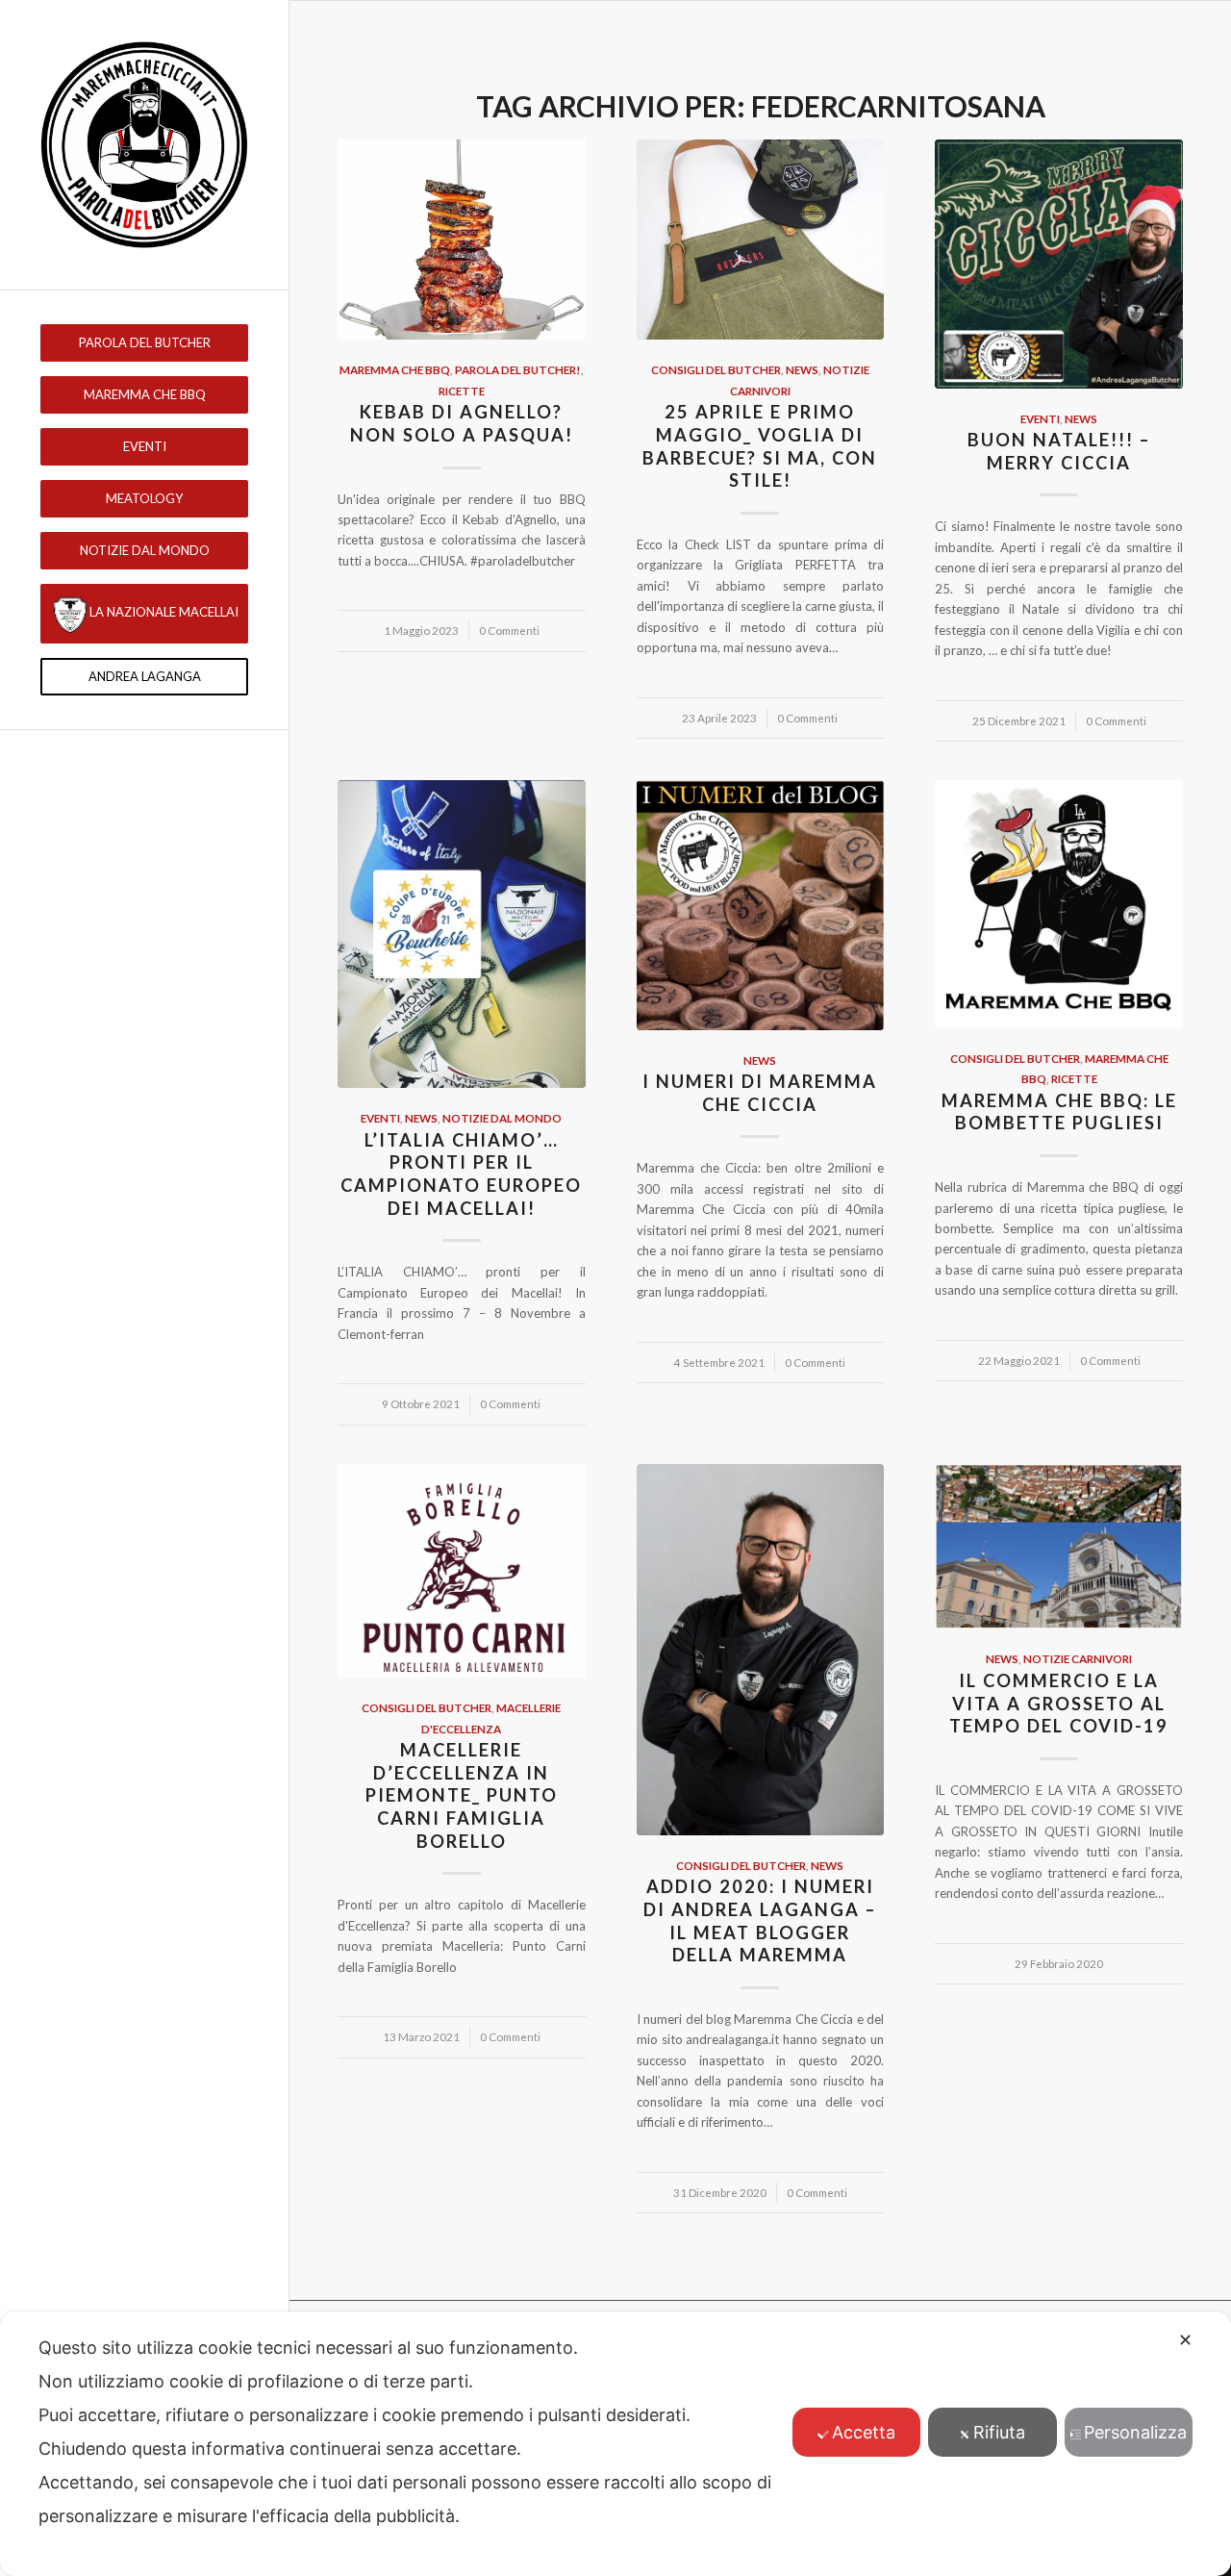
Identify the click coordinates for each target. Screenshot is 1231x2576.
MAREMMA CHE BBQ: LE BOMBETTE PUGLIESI (1059, 1112)
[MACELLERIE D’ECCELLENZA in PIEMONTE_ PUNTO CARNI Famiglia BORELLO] (462, 1571)
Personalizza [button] (1135, 2432)
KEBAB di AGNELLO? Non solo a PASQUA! (462, 423)
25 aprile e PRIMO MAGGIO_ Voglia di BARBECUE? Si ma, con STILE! (760, 446)
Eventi (1040, 418)
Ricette (462, 391)
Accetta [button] (864, 2432)
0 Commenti (509, 630)
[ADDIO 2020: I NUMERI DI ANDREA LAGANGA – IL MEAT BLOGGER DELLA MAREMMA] (761, 1650)
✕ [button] (1185, 2340)
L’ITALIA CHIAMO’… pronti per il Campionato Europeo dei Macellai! (461, 1174)
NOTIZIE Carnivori (1078, 1658)
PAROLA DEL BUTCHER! (518, 369)
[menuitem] (144, 343)
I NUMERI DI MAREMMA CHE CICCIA (760, 1093)
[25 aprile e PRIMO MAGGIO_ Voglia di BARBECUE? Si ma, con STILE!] (761, 240)
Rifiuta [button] (999, 2432)
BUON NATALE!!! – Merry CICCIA (1059, 451)
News (802, 369)
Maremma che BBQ (395, 369)
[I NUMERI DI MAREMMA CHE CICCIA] (761, 905)
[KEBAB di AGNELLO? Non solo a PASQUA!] (462, 240)
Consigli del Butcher (716, 369)
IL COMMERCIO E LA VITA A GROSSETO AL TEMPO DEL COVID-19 (1059, 1703)
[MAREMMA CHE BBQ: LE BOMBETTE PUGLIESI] (1059, 904)
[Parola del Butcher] (144, 145)
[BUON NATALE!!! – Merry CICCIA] (1059, 264)
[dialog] (615, 2444)
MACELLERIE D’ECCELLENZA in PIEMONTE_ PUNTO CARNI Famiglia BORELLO (462, 1795)
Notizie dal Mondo (502, 1118)
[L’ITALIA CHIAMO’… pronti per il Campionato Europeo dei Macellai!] (462, 934)
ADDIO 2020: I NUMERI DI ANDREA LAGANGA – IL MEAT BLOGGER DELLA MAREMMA (760, 1920)
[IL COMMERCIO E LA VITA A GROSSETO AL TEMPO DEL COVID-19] (1059, 1547)
